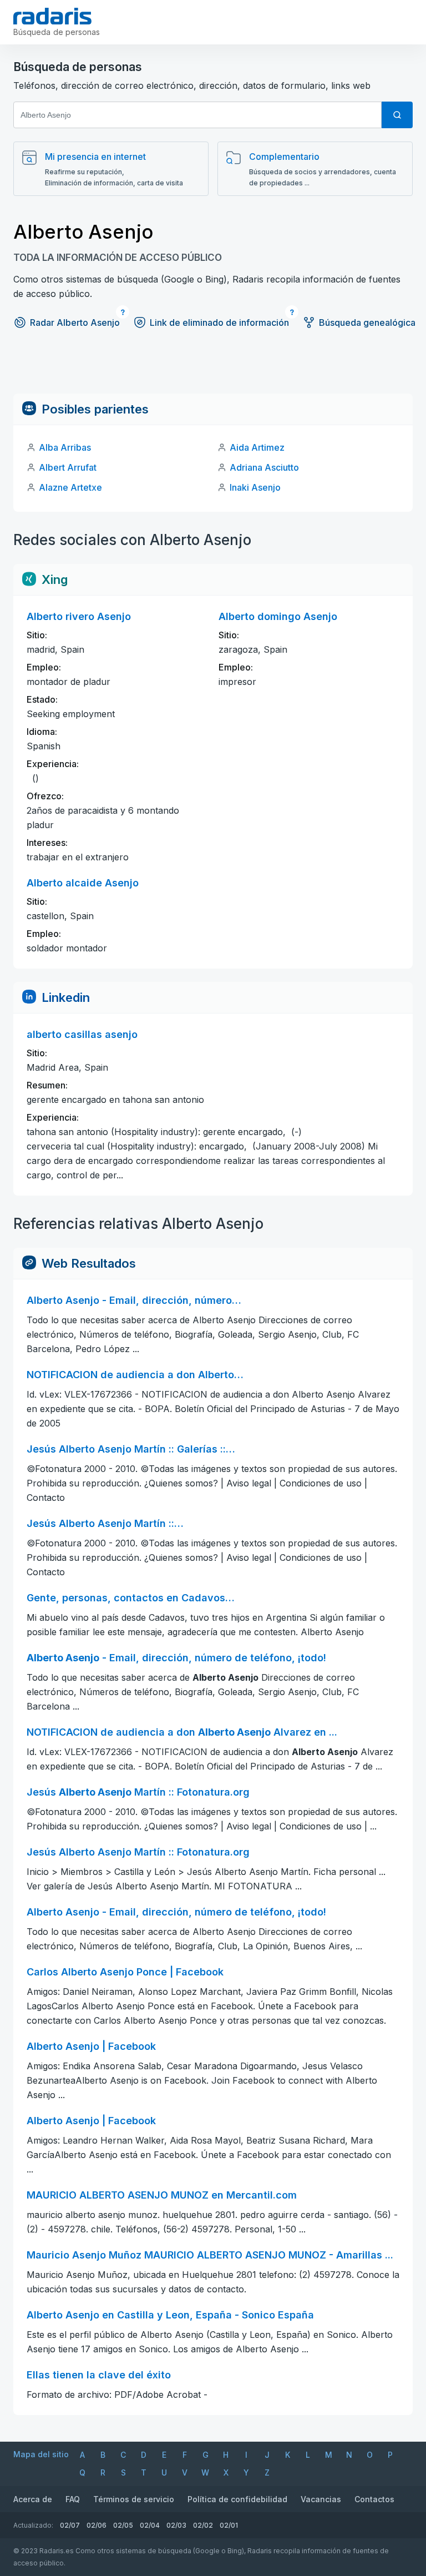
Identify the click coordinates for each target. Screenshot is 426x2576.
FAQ (73, 2499)
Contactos (374, 2499)
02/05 (123, 2525)
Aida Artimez (257, 447)
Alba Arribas (65, 447)
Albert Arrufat (68, 467)
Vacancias (321, 2499)
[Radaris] (52, 16)
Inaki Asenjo (255, 487)
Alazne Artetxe (70, 487)
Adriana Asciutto (264, 467)
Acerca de (33, 2499)
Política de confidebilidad (237, 2499)
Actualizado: (33, 2525)
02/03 (176, 2525)
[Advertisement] (213, 369)
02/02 (203, 2525)
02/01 (229, 2525)
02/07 (70, 2525)
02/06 (97, 2525)
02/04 (150, 2525)
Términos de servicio (134, 2499)
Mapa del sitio (41, 2454)
